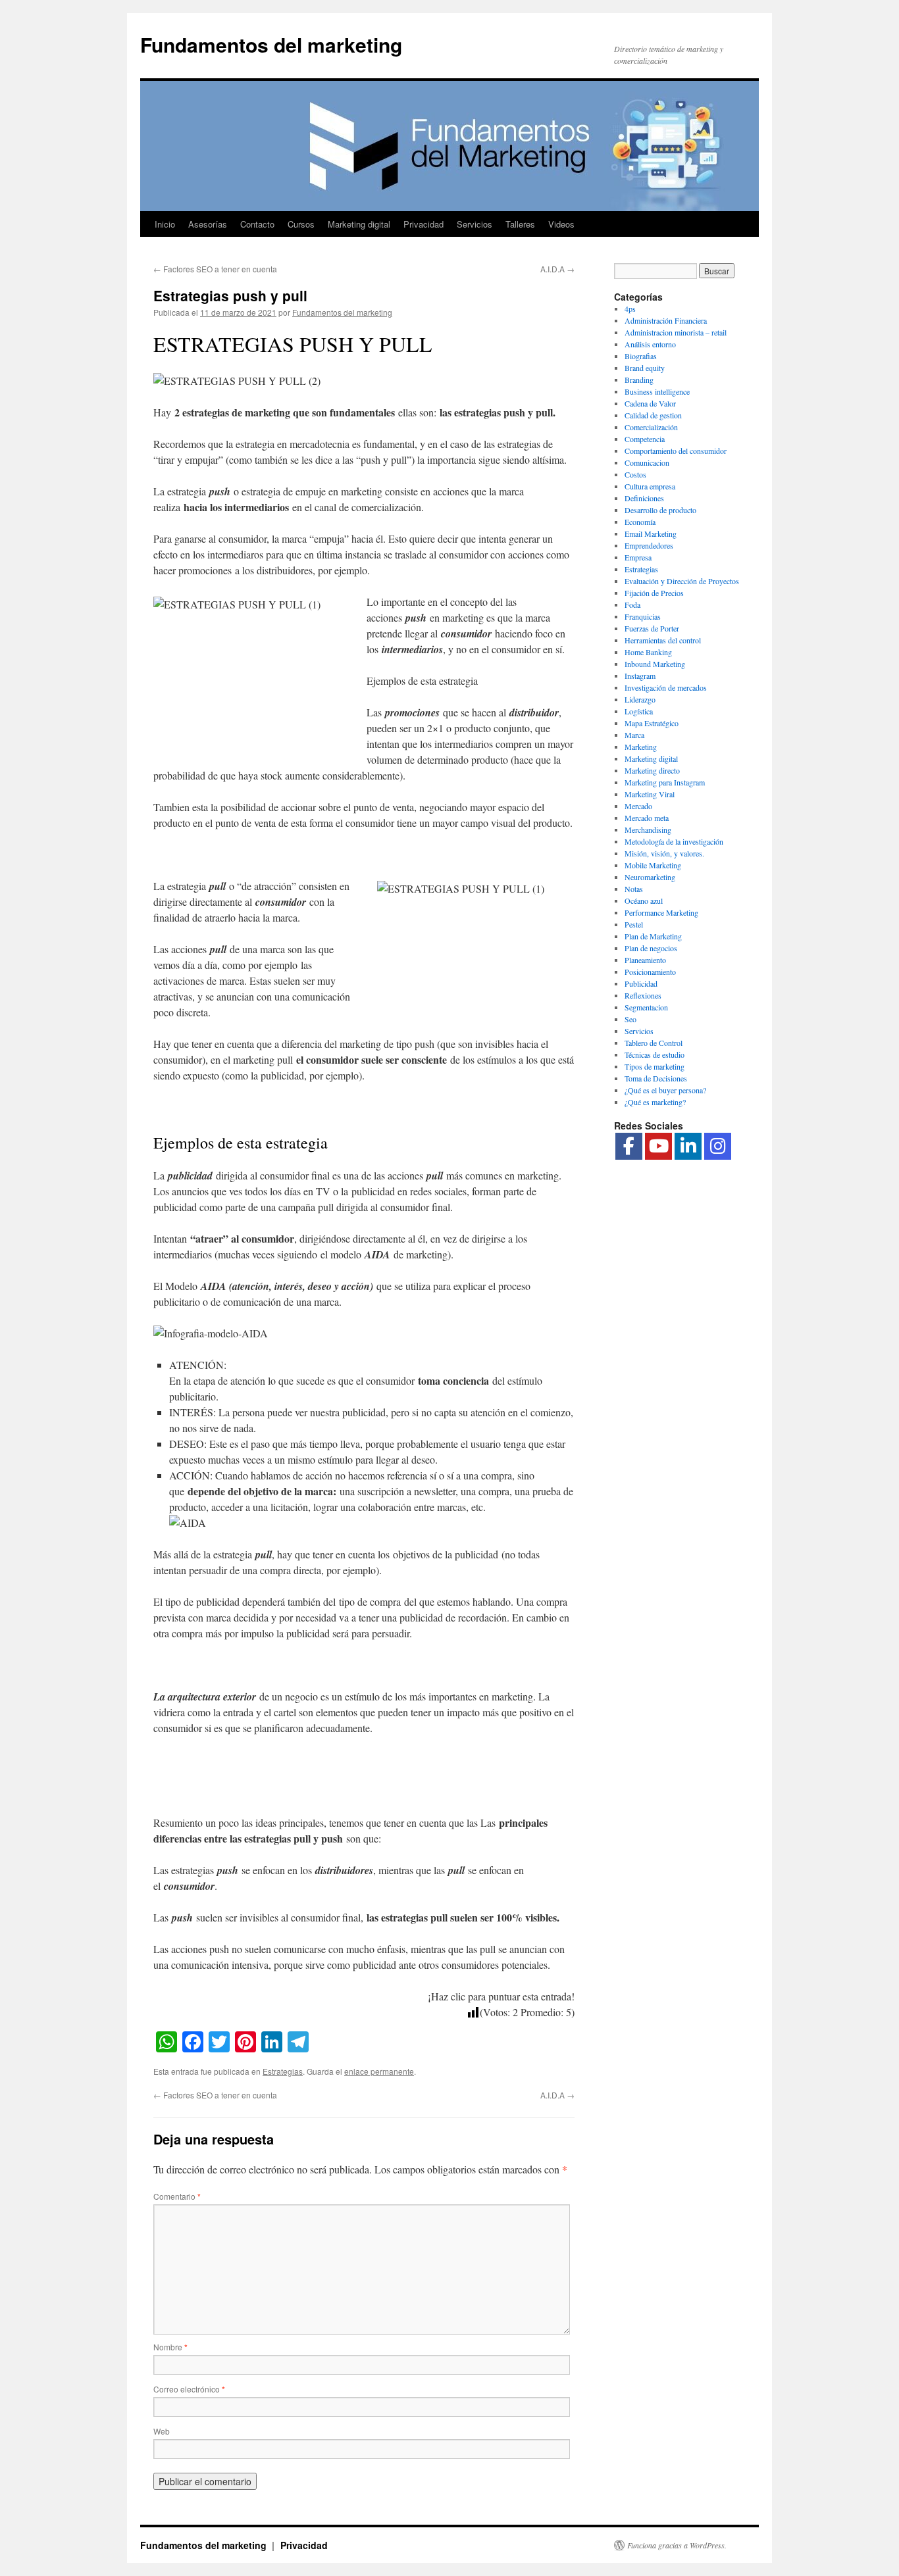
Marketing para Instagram (665, 782)
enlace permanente (379, 2071)
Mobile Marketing (653, 865)
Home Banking (648, 652)
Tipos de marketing (655, 1066)
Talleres (520, 224)
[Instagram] (718, 1146)
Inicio (165, 224)
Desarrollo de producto (660, 510)
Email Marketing (651, 533)
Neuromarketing (650, 877)
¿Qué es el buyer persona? (665, 1090)
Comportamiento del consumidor (676, 451)
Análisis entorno (650, 344)
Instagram (640, 676)
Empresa (638, 557)
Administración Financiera (666, 320)
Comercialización (651, 427)
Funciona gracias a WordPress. (677, 2545)
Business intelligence (657, 391)
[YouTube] (658, 1146)
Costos (635, 474)
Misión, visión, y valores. (664, 853)
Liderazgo (640, 699)
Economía (640, 522)
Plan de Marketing (653, 936)
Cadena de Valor (650, 403)
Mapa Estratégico (652, 723)
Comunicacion (647, 462)
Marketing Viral (650, 794)
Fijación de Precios (654, 593)
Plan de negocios (651, 948)
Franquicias (643, 616)
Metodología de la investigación (674, 841)
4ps (630, 309)
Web (162, 2431)
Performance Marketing (661, 912)
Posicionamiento (650, 972)
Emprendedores (649, 545)
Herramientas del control (663, 640)
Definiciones (644, 498)
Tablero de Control (654, 1043)
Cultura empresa (650, 486)
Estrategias (283, 2071)
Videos (561, 224)
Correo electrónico (189, 2389)
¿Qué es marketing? (655, 1102)
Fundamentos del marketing (271, 44)
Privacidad (424, 224)
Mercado (638, 806)
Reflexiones (643, 995)
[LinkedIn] (688, 1146)
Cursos (301, 224)
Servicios (475, 224)
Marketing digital (359, 224)
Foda (632, 605)
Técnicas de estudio (655, 1054)
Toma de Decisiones (656, 1078)
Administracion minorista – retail (676, 332)
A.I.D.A (557, 269)
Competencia (645, 439)
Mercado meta (647, 818)
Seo (630, 1019)
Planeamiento (645, 960)
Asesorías (208, 224)
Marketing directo (652, 770)
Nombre (170, 2347)
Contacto (257, 224)
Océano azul (644, 901)
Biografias (641, 356)
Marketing (641, 747)
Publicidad (641, 983)
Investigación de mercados (666, 687)
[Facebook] (629, 1146)
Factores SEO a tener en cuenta (215, 269)
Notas (634, 889)
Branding (639, 380)
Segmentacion (646, 1007)
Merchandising (648, 830)
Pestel (634, 924)
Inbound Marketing (655, 664)
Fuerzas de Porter (652, 628)
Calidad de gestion (653, 415)
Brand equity (645, 368)
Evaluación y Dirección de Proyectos (682, 581)
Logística (639, 711)
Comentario (177, 2196)
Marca (634, 735)
